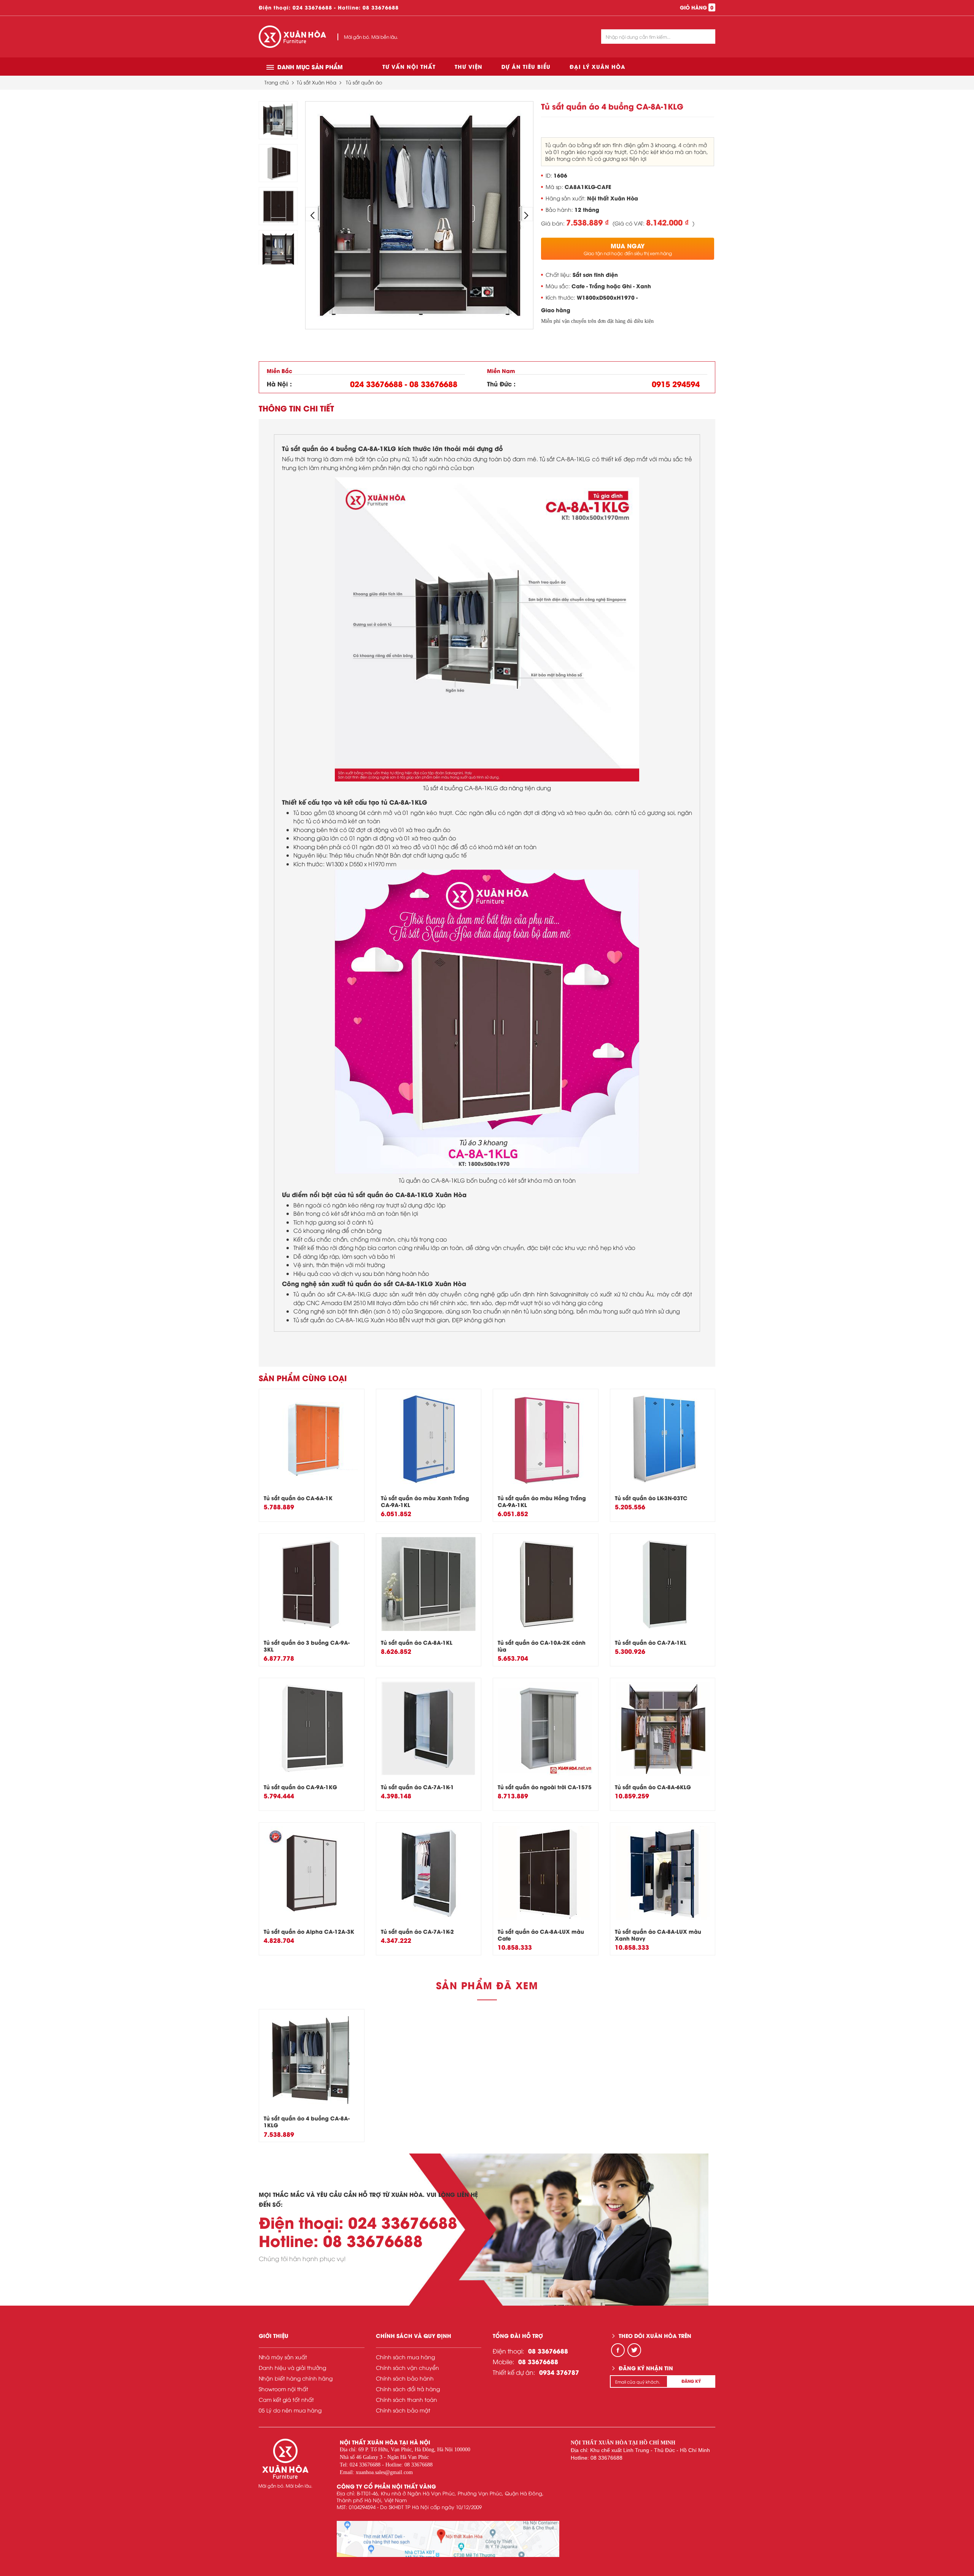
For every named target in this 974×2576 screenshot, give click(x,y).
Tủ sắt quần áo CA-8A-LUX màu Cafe (541, 1935)
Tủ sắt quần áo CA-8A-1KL (417, 1642)
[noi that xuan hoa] (448, 2539)
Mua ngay (628, 249)
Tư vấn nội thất (409, 66)
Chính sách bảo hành (405, 2378)
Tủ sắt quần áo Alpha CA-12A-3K (309, 1931)
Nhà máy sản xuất (283, 2357)
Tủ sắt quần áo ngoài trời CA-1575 (545, 1787)
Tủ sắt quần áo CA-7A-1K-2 (417, 1931)
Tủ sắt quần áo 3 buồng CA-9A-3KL (307, 1646)
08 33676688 (381, 7)
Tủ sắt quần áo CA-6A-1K (298, 1498)
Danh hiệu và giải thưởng (292, 2367)
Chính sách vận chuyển (407, 2367)
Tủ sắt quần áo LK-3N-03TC (651, 1498)
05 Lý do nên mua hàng (290, 2410)
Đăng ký (691, 2381)
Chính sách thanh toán (407, 2399)
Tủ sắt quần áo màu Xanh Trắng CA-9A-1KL (425, 1501)
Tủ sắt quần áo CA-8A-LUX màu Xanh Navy (658, 1935)
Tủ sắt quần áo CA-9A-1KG (300, 1787)
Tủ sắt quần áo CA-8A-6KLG (653, 1787)
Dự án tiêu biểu (526, 66)
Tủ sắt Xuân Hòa (317, 82)
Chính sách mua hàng (405, 2357)
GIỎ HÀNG (697, 7)
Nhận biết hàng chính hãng (296, 2378)
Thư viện (469, 66)
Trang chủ (277, 82)
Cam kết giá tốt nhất (286, 2399)
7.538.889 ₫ (587, 222)
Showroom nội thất (283, 2389)
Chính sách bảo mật (403, 2410)
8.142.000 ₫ (667, 222)
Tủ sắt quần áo (364, 82)
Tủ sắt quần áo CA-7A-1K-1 (417, 1787)
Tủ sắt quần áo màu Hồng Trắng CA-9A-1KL (542, 1501)
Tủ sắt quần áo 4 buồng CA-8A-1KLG (307, 2121)
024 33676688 (312, 7)
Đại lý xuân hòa (598, 66)
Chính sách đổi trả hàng (408, 2389)
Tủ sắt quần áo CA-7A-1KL (651, 1642)
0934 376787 (559, 2372)
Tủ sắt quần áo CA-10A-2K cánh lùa (542, 1646)
